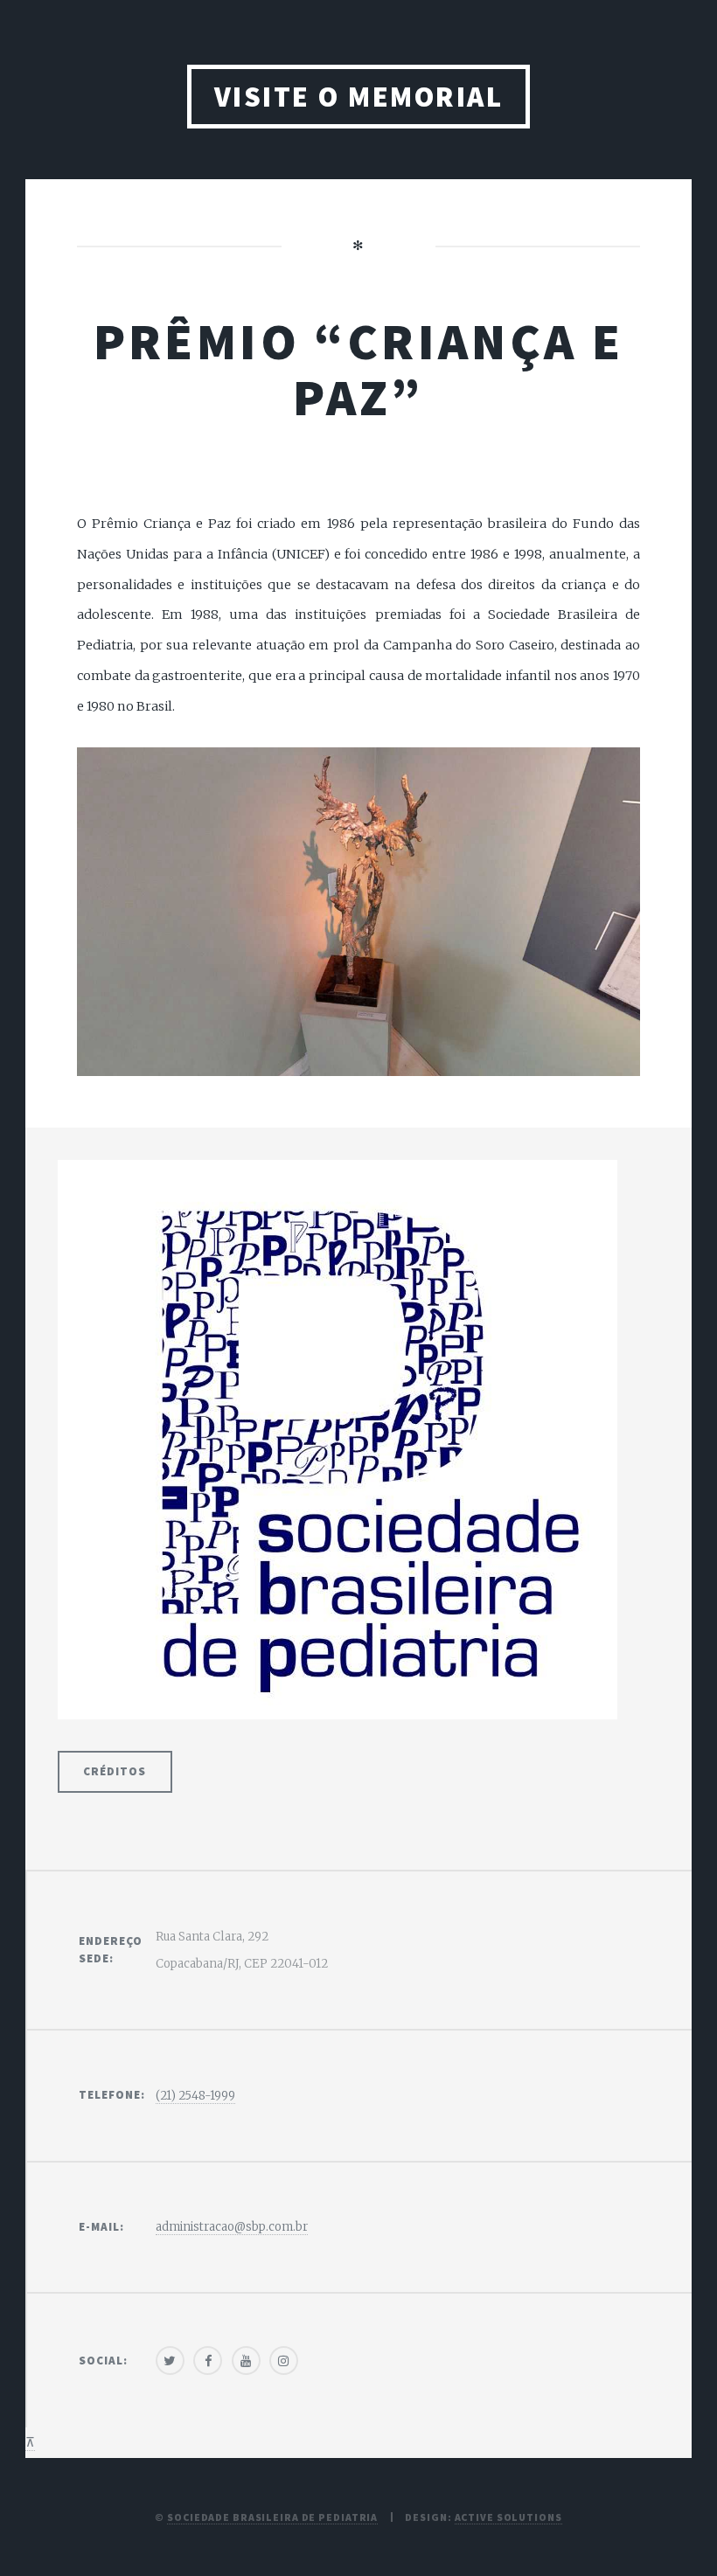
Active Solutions (508, 2517)
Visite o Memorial (358, 97)
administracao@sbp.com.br (232, 2227)
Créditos (115, 1771)
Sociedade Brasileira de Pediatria (272, 2517)
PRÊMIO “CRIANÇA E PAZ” (359, 369)
